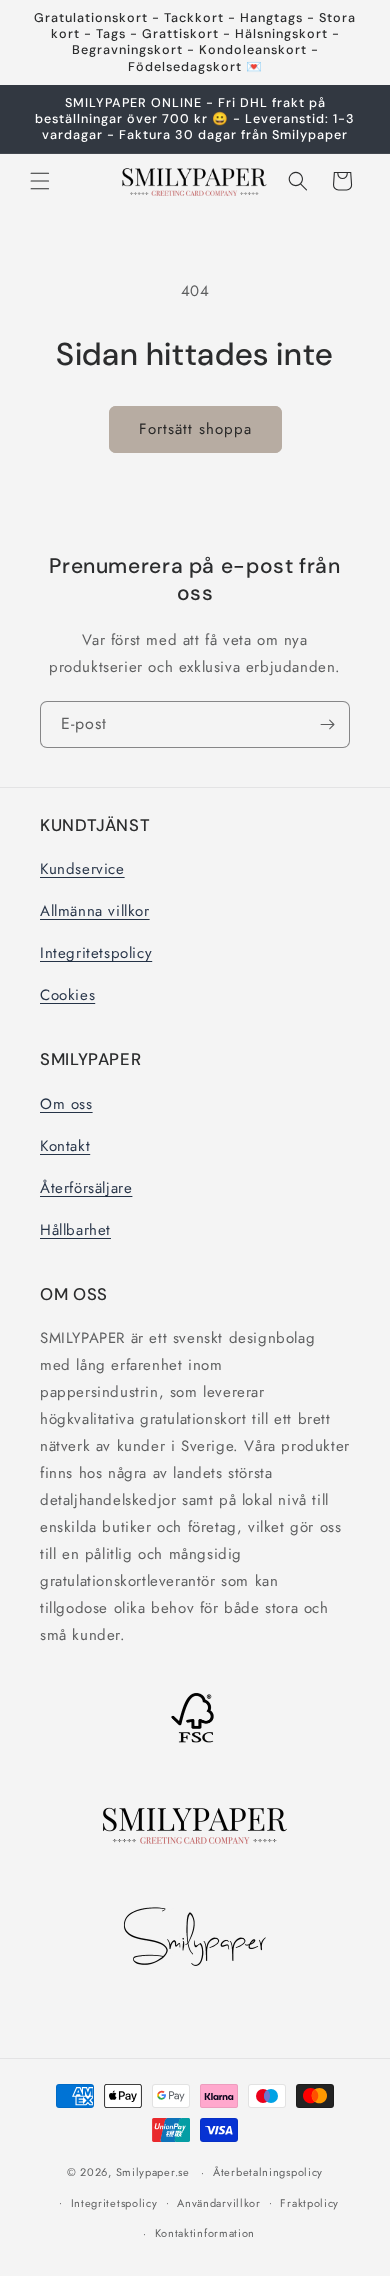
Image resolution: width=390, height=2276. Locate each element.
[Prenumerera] (327, 724)
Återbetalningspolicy (268, 2172)
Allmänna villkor (95, 911)
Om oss (66, 1104)
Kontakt (65, 1146)
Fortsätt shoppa (195, 429)
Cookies (67, 995)
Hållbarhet (75, 1230)
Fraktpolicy (309, 2203)
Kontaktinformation (205, 2233)
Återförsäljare (86, 1188)
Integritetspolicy (96, 953)
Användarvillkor (219, 2203)
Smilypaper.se (153, 2172)
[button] (40, 181)
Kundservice (82, 869)
